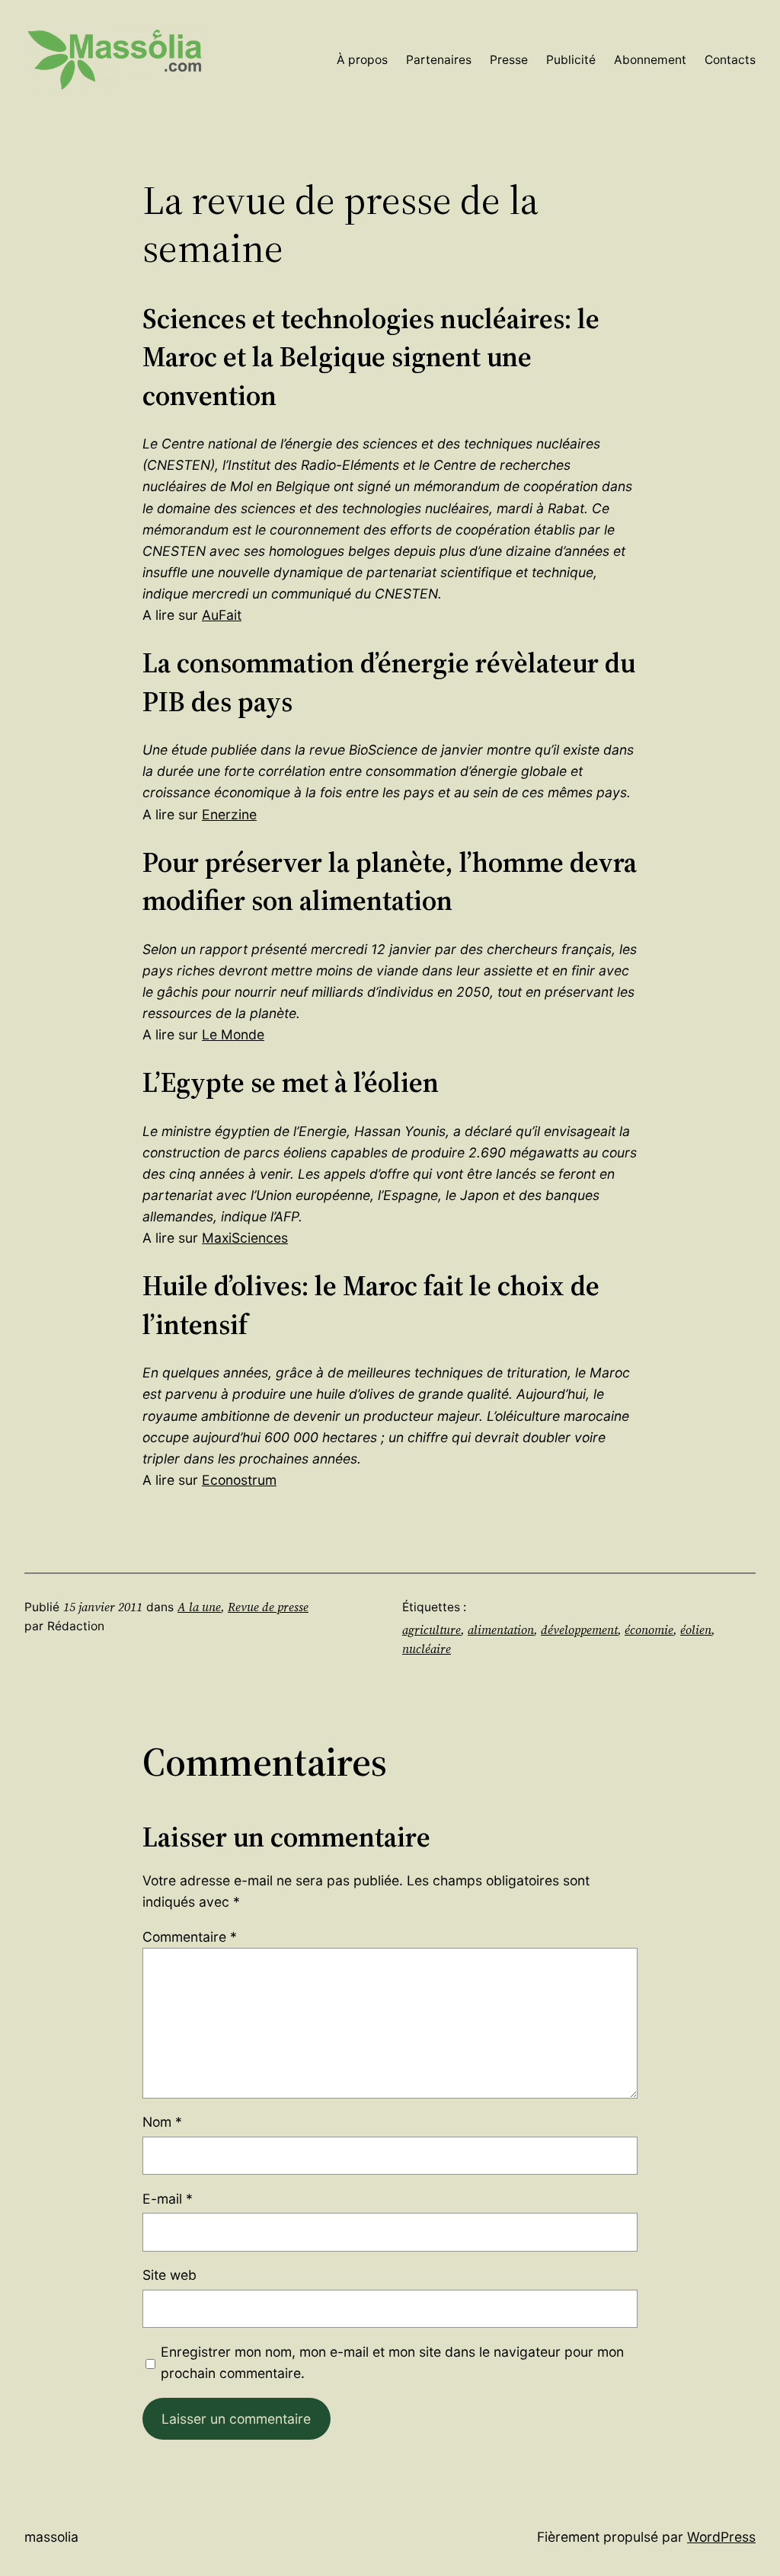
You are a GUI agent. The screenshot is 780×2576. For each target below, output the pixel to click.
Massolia (51, 2537)
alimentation (501, 1630)
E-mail (168, 2199)
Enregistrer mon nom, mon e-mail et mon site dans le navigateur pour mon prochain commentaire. (392, 2362)
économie (649, 1630)
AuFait (222, 615)
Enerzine (229, 814)
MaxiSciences (245, 1238)
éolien (696, 1630)
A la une (199, 1607)
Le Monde (233, 1034)
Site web (169, 2275)
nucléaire (427, 1649)
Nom (162, 2122)
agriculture (432, 1630)
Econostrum (239, 1480)
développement (579, 1630)
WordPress (721, 2537)
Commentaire (190, 1937)
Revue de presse (268, 1607)
